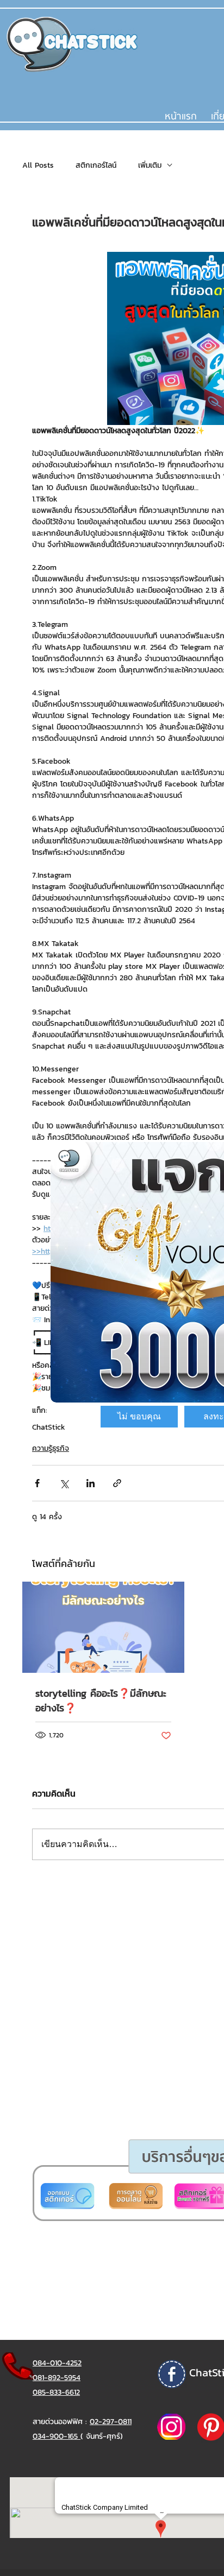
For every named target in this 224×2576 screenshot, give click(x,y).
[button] (139, 1417)
